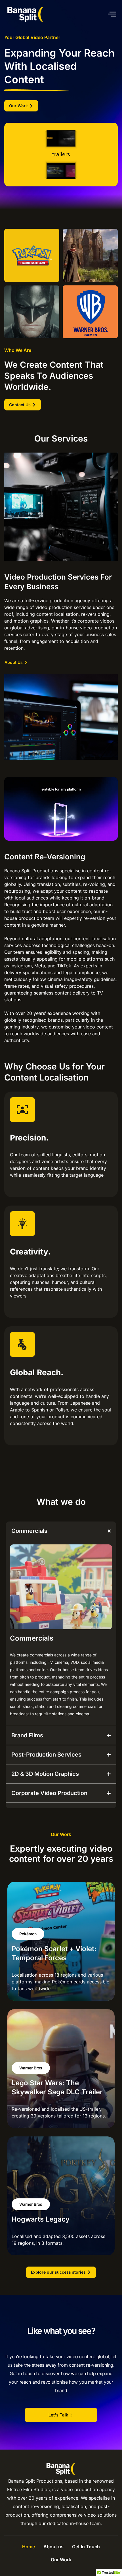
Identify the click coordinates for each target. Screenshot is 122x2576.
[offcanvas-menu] (112, 14)
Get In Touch (86, 2547)
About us (53, 2547)
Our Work (61, 2560)
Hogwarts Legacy (41, 2219)
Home (29, 2547)
